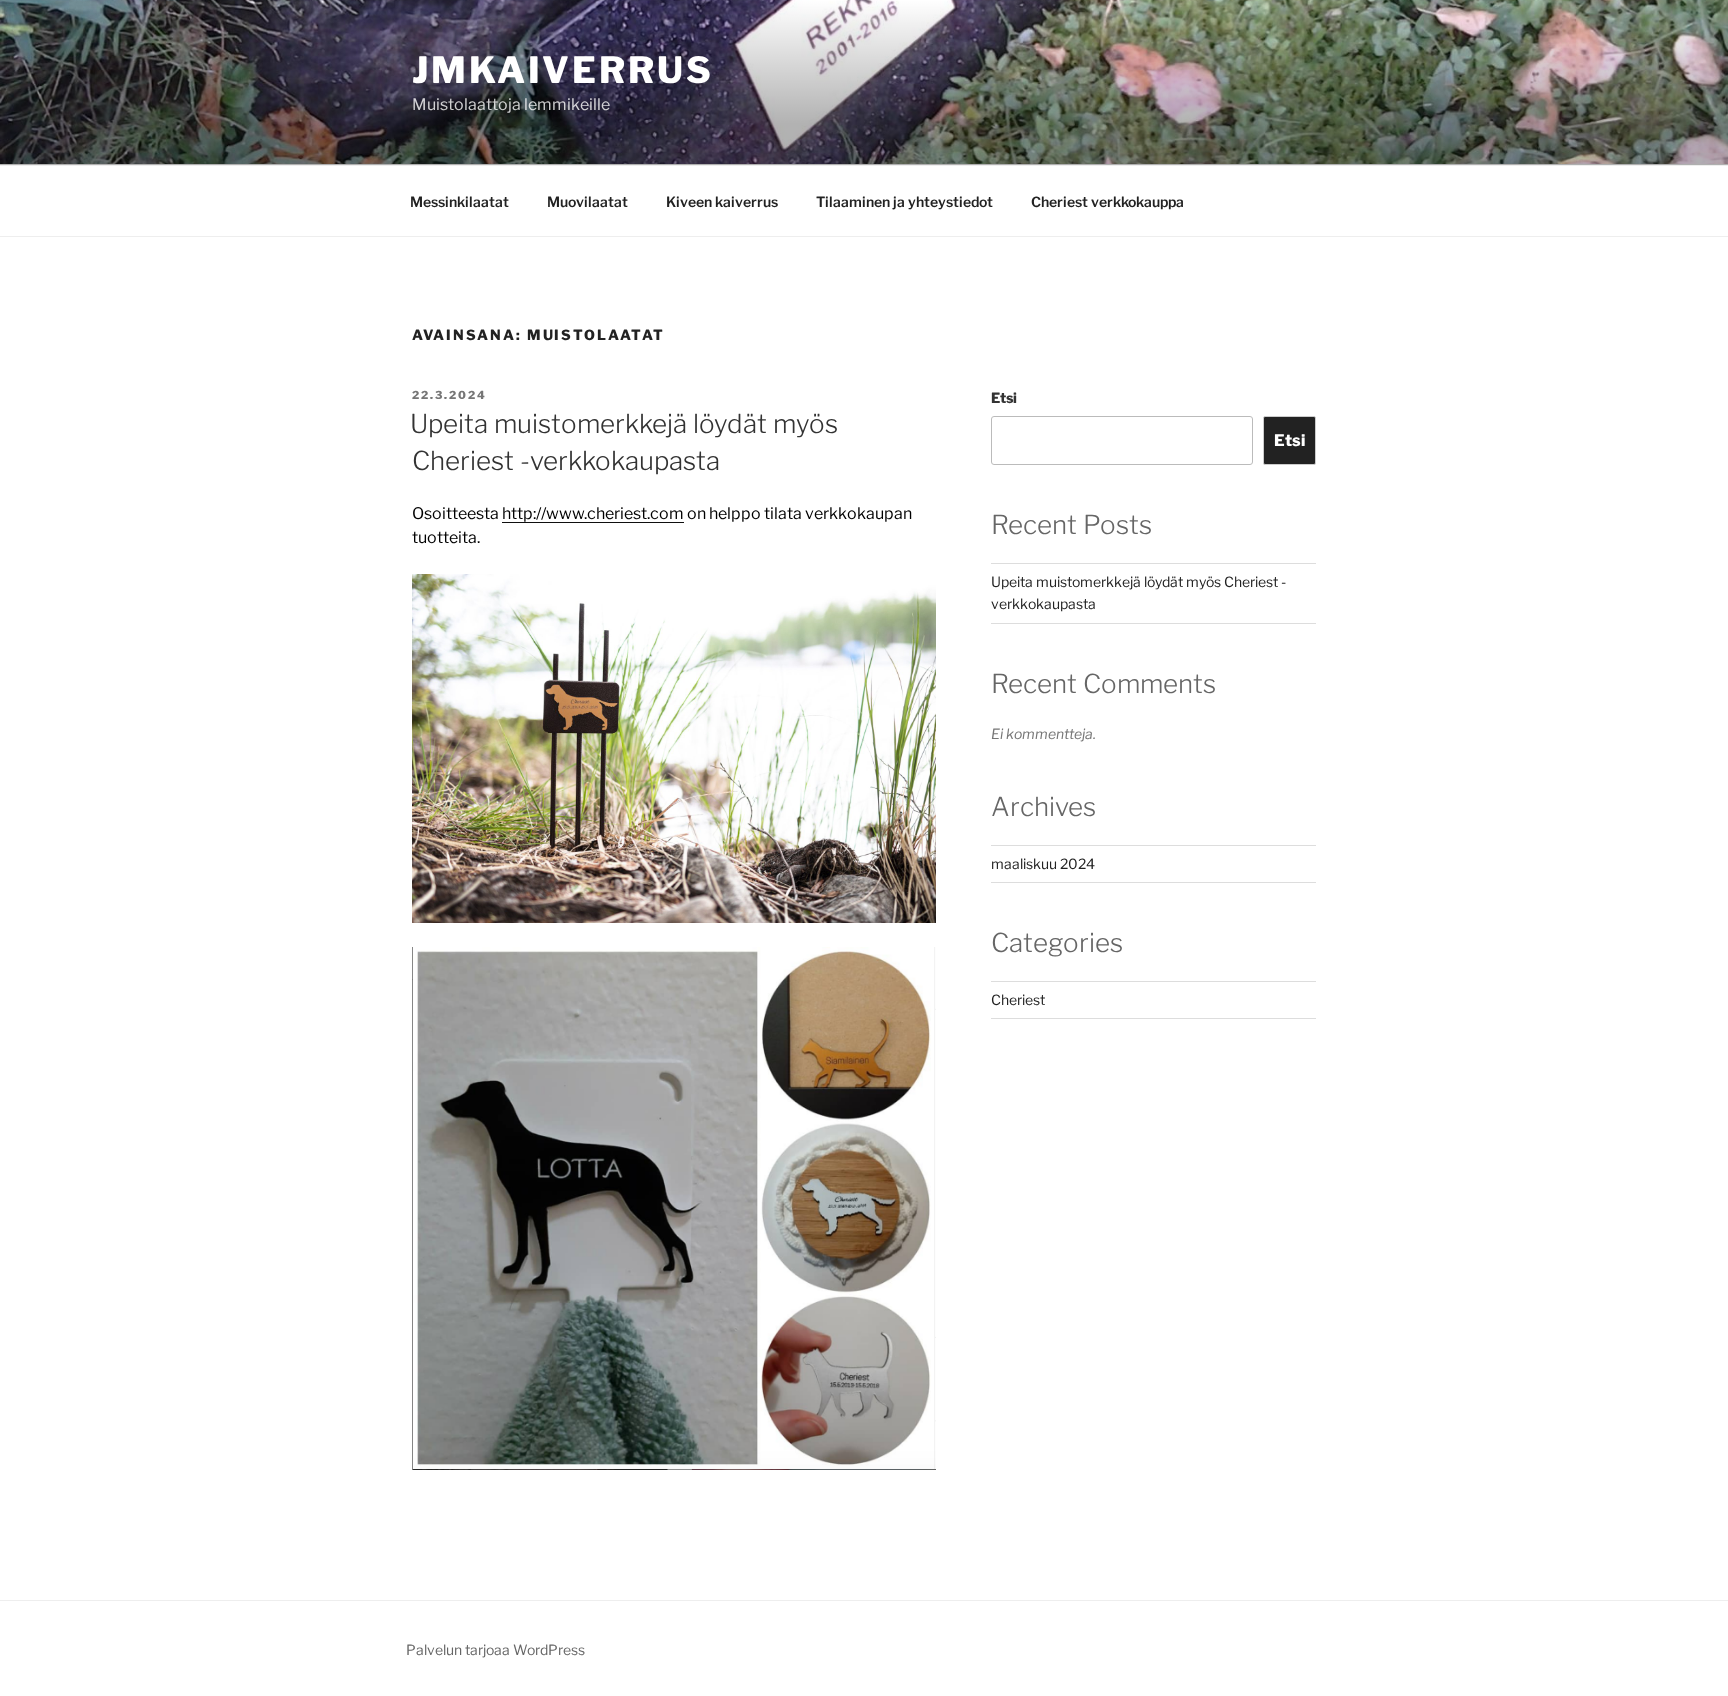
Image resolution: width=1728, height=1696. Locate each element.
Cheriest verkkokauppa (1107, 201)
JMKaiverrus (563, 70)
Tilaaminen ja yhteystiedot (904, 201)
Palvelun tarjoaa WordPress (495, 1649)
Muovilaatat (587, 201)
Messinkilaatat (459, 201)
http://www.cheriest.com (593, 513)
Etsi (1004, 397)
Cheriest (1018, 999)
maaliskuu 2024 (1043, 863)
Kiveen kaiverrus (722, 201)
